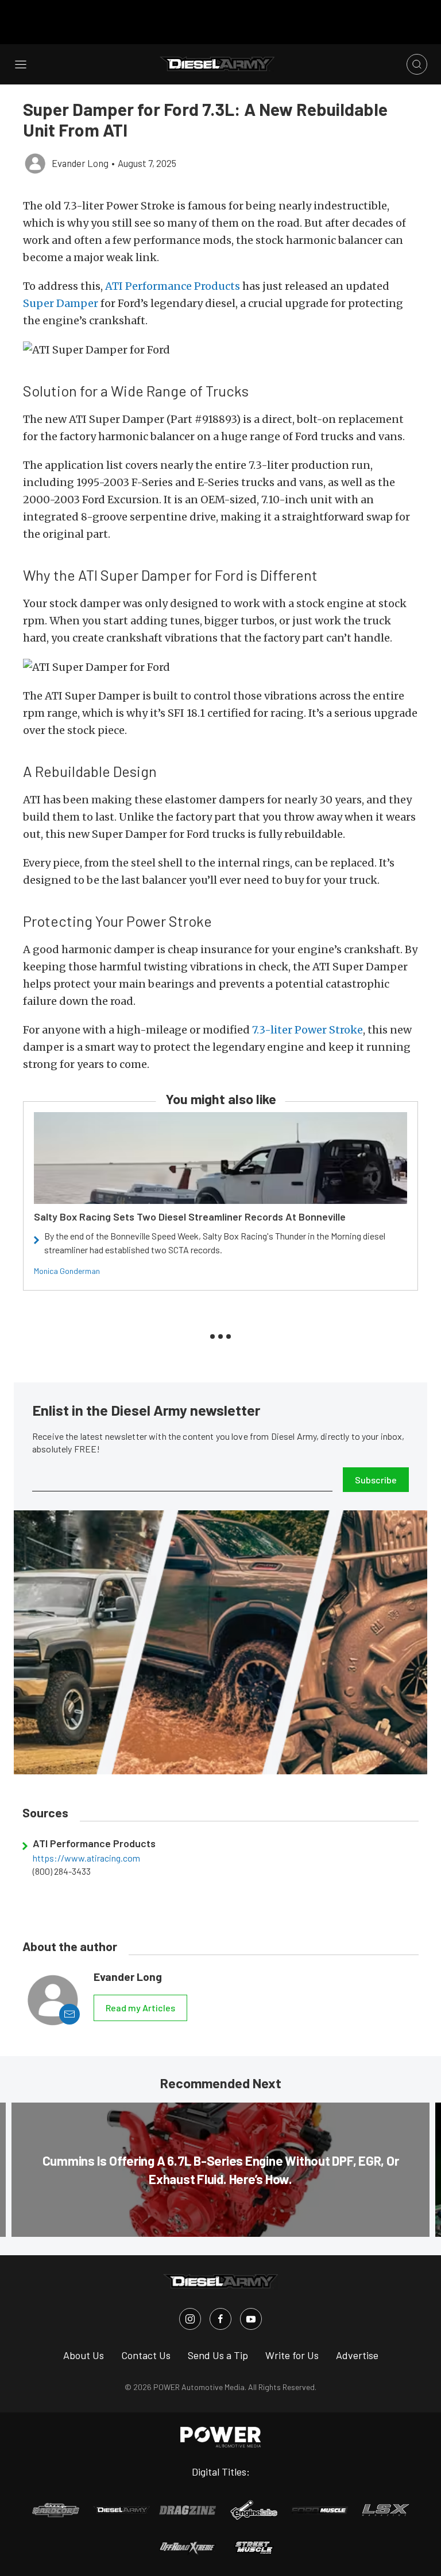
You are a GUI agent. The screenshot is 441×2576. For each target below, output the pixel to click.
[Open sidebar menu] (21, 64)
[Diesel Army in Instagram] (190, 2319)
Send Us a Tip (218, 2355)
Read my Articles (140, 2008)
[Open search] (417, 64)
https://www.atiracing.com (86, 1858)
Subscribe (376, 1480)
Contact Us (146, 2355)
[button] (220, 350)
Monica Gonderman (67, 1271)
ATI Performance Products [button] (173, 286)
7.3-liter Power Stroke (307, 1030)
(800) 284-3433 (62, 1871)
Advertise (357, 2355)
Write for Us (292, 2355)
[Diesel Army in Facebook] (220, 2319)
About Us (84, 2355)
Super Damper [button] (61, 303)
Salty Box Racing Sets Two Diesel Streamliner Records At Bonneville (190, 1217)
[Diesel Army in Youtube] (251, 2319)
